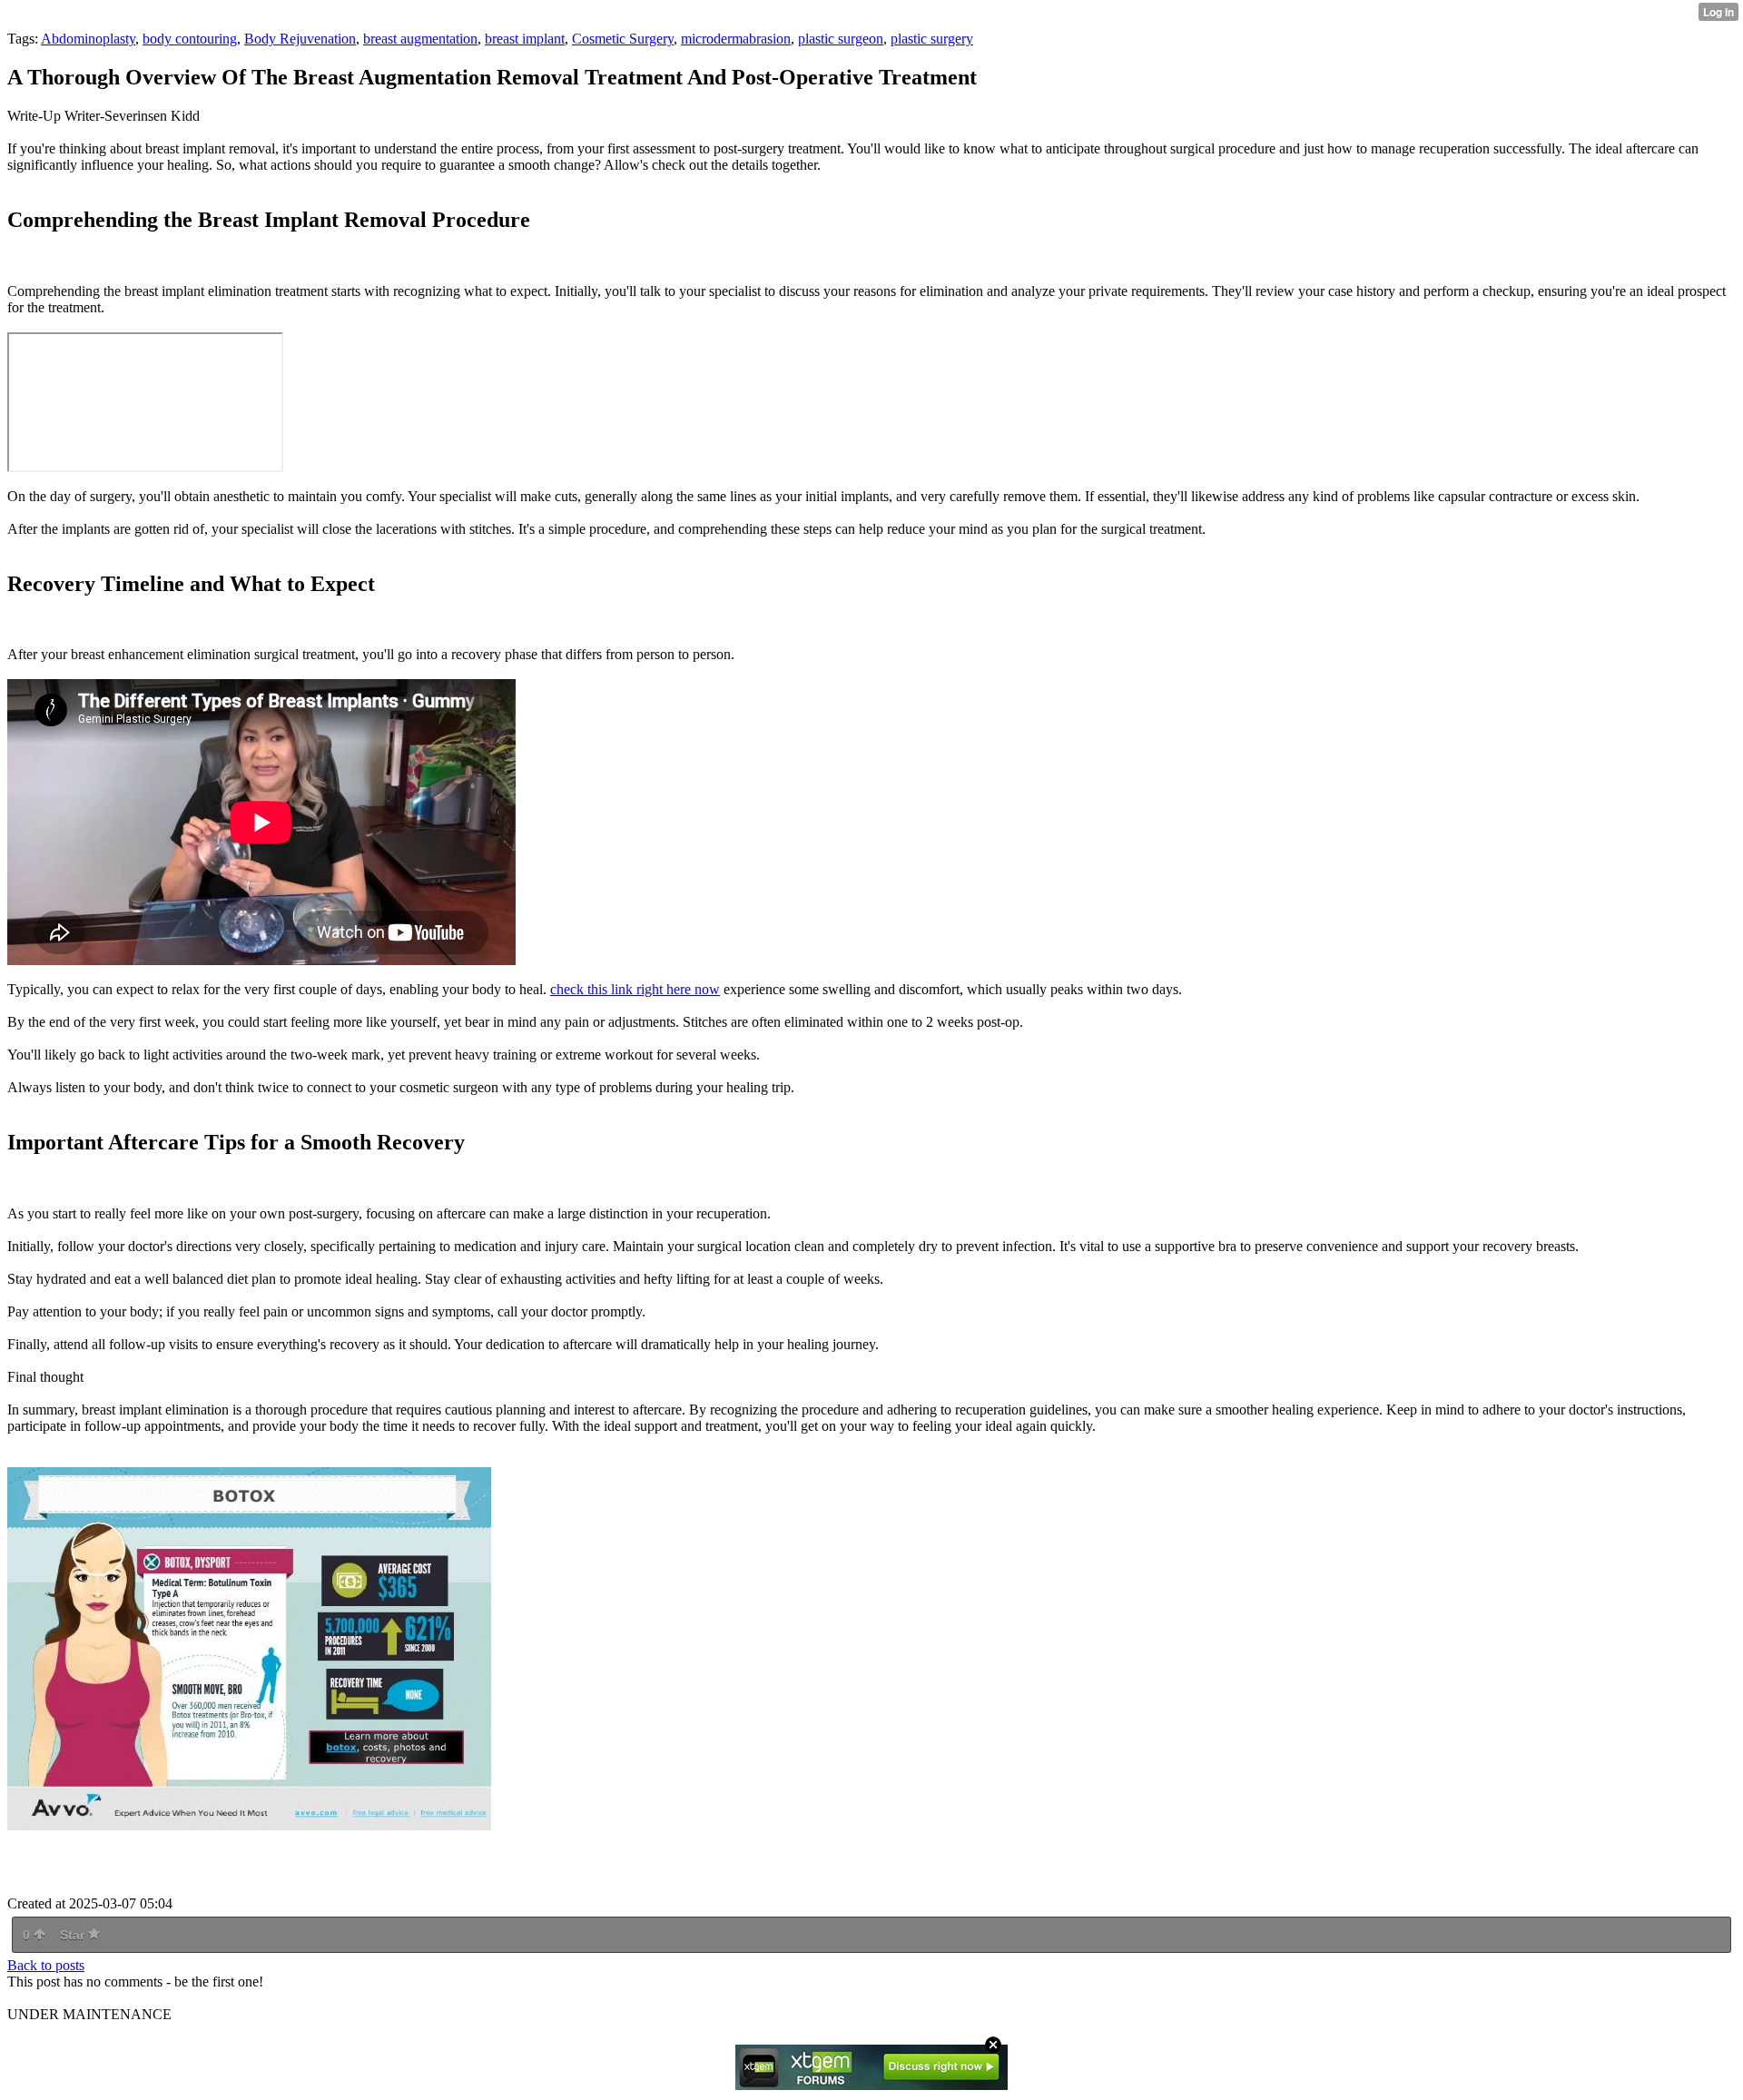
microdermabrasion (736, 39)
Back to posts (46, 1965)
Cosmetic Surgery (623, 39)
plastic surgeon (841, 39)
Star (74, 1935)
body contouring (190, 39)
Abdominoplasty (88, 39)
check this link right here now (635, 989)
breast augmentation (420, 39)
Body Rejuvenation (300, 39)
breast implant (525, 39)
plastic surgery (932, 39)
